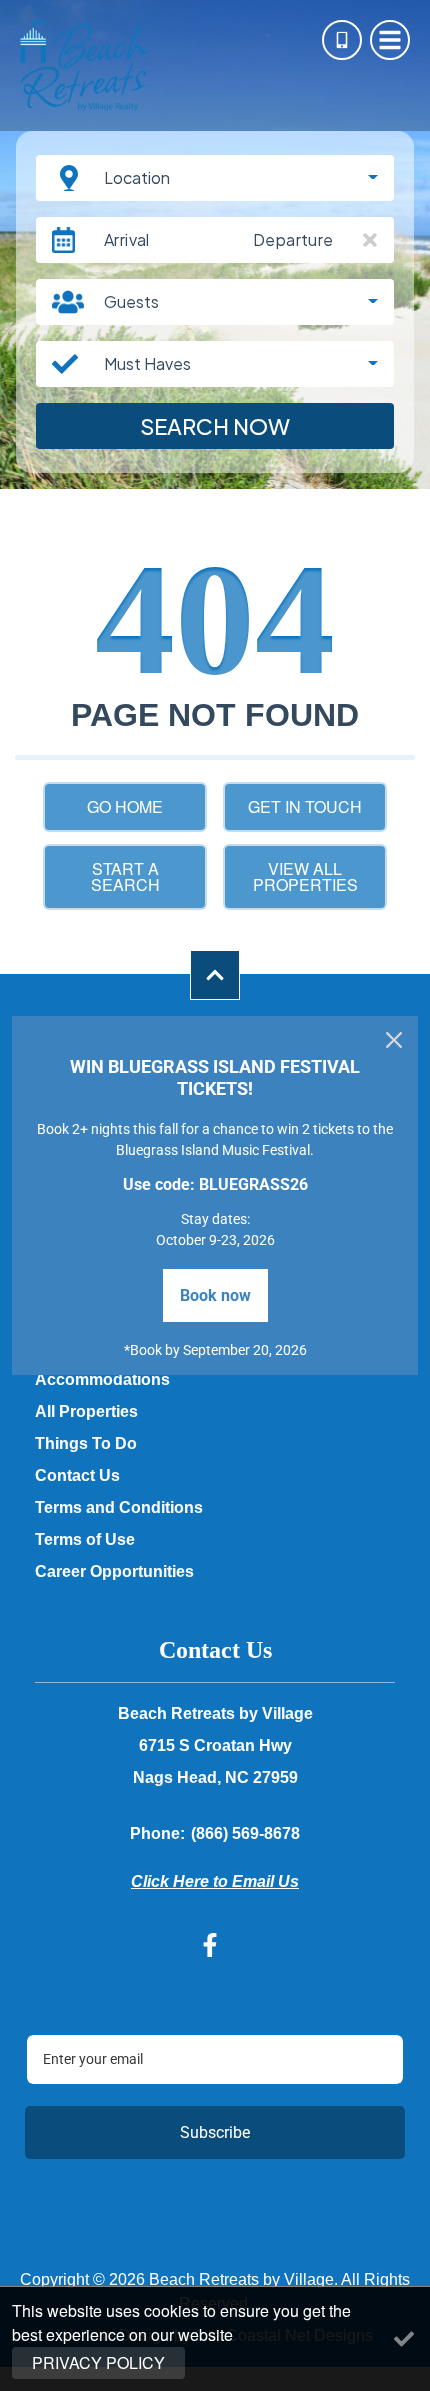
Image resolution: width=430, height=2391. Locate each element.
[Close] (394, 1040)
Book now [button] (215, 1295)
